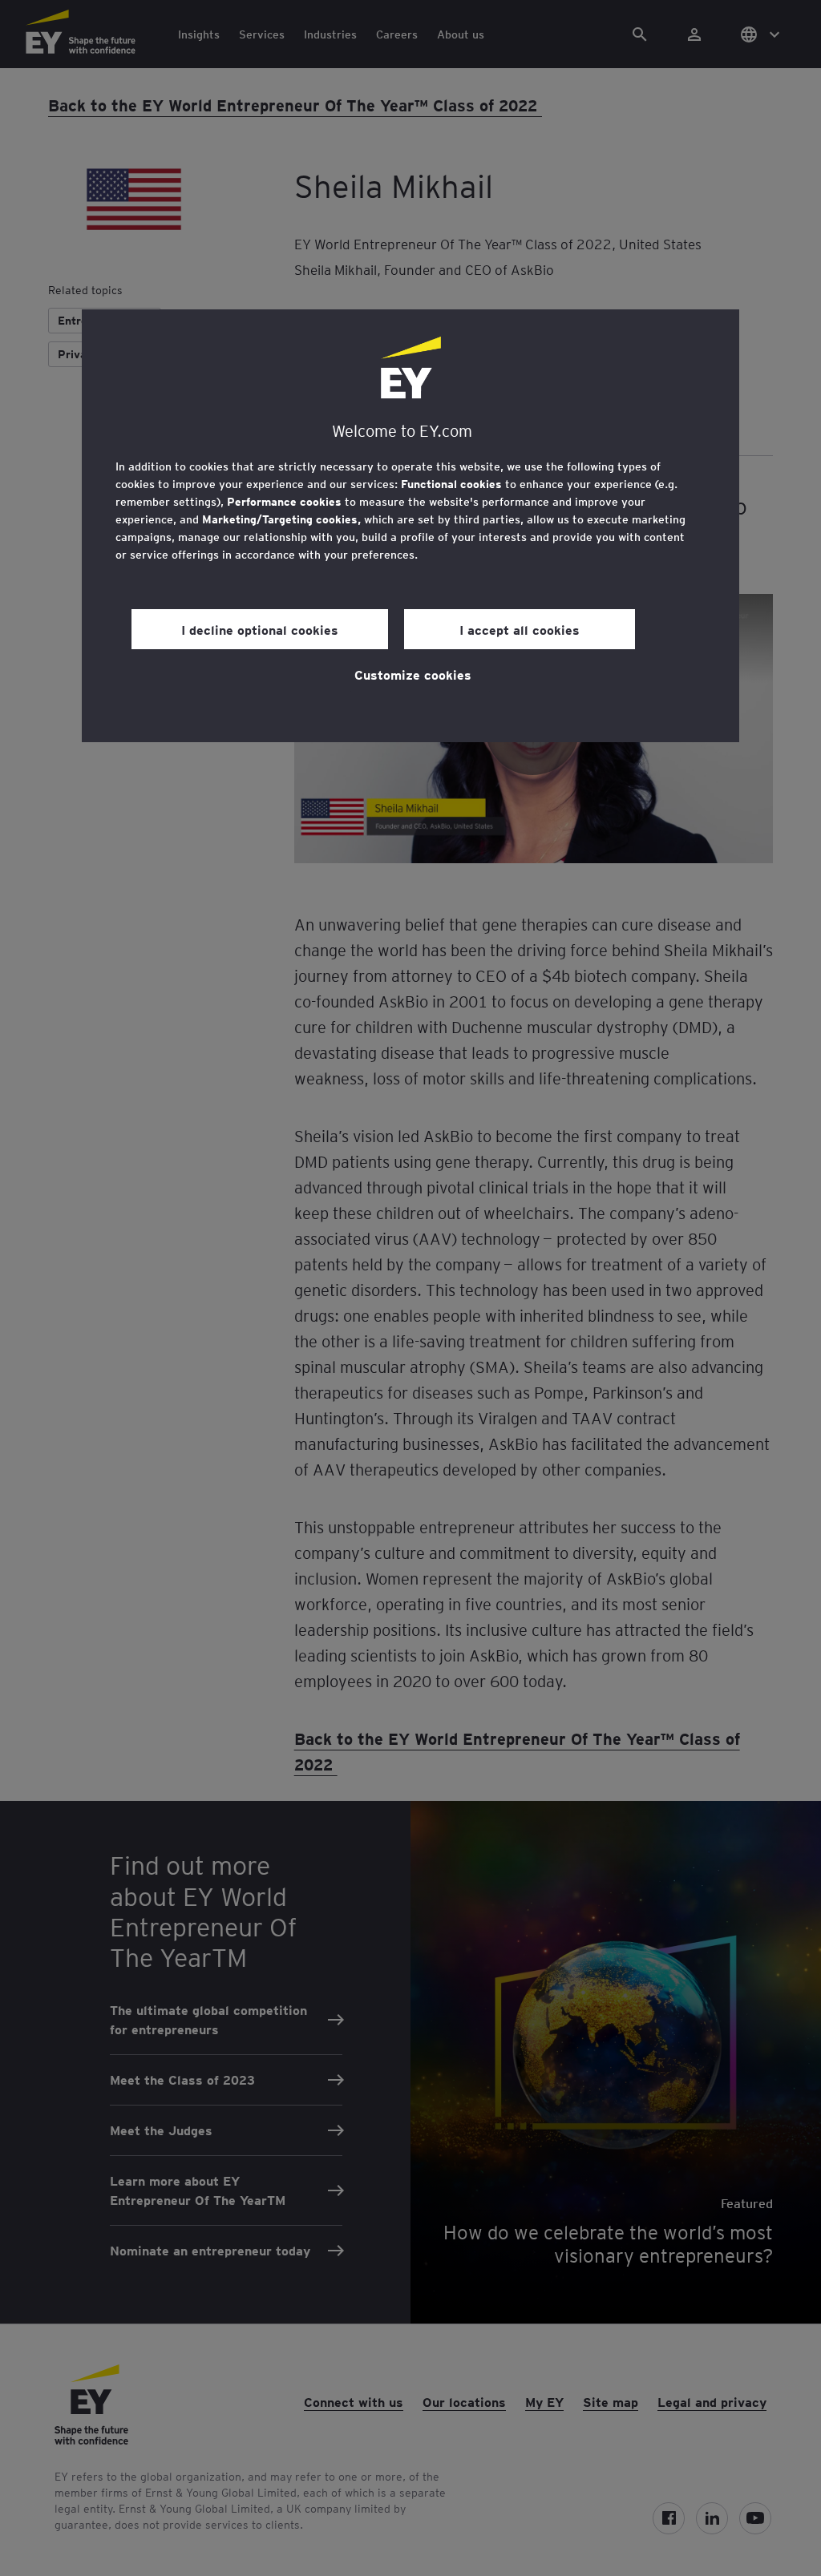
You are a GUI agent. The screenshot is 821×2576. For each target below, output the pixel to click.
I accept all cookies (520, 629)
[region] (410, 526)
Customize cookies (413, 674)
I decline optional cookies (260, 629)
